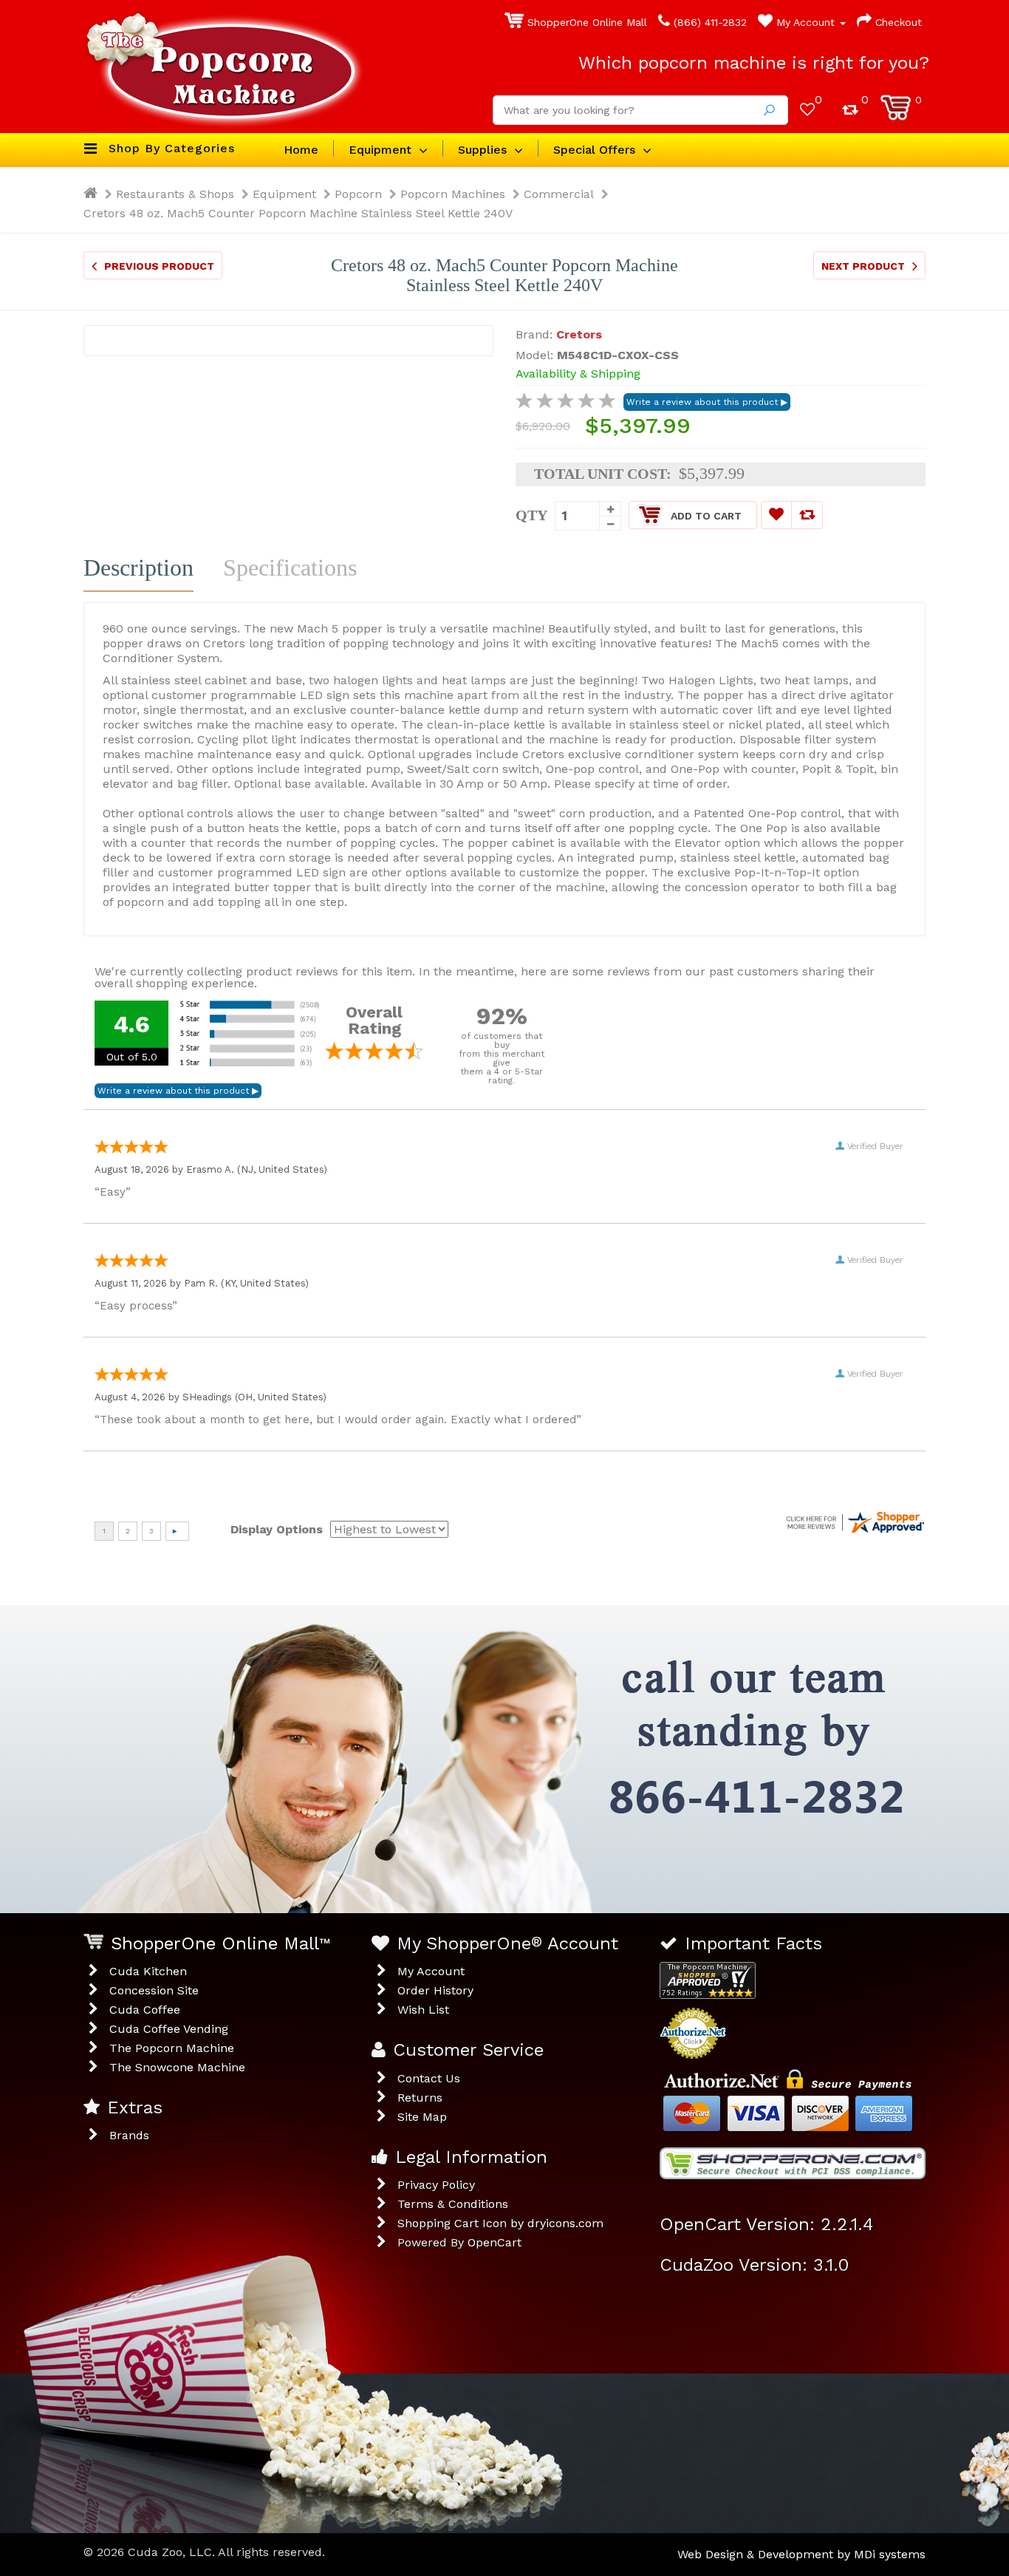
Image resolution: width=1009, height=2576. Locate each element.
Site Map (422, 2117)
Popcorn (358, 194)
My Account (806, 22)
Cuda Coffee (145, 2010)
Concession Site (154, 1990)
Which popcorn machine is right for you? (754, 63)
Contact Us (429, 2078)
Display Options (277, 1529)
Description (138, 568)
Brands (129, 2135)
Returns (420, 2098)
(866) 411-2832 (708, 22)
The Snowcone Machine (177, 2067)
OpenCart (495, 2242)
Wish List (423, 2010)
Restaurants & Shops (175, 194)
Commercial (559, 194)
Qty (531, 515)
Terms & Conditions (453, 2204)
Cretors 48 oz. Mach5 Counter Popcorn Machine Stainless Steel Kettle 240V (298, 213)
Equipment (284, 194)
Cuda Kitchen (148, 1971)
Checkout (897, 22)
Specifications (290, 568)
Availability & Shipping (578, 374)
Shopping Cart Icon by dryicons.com (500, 2223)
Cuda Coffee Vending (169, 2029)
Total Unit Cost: (603, 474)
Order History (435, 1990)
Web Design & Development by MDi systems (801, 2554)
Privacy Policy (436, 2185)
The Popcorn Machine (172, 2048)
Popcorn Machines (453, 194)
